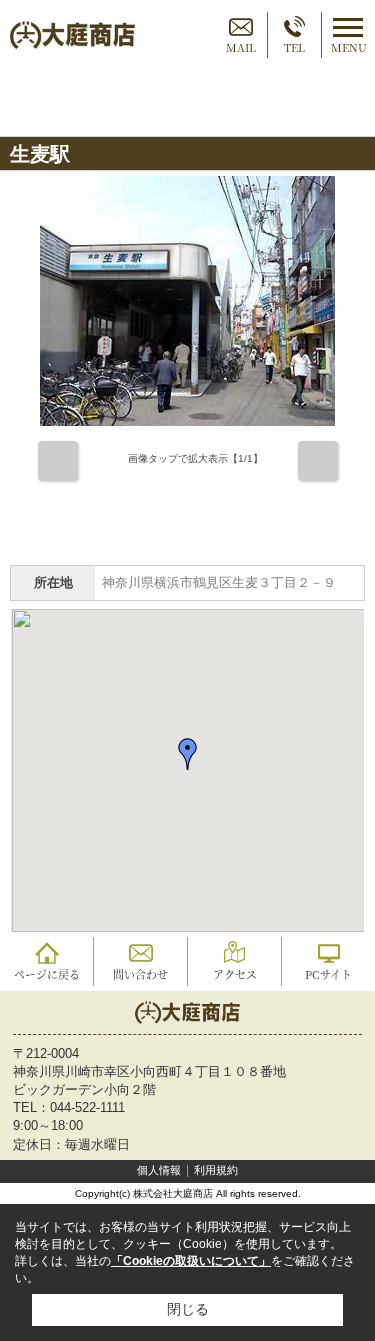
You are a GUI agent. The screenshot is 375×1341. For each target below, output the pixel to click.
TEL (294, 47)
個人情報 (159, 1170)
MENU (349, 47)
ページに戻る (47, 974)
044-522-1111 (87, 1107)
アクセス (235, 974)
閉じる (188, 1309)
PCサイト (328, 974)
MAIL (241, 47)
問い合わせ (140, 974)
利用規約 (216, 1170)
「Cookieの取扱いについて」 (191, 1261)
